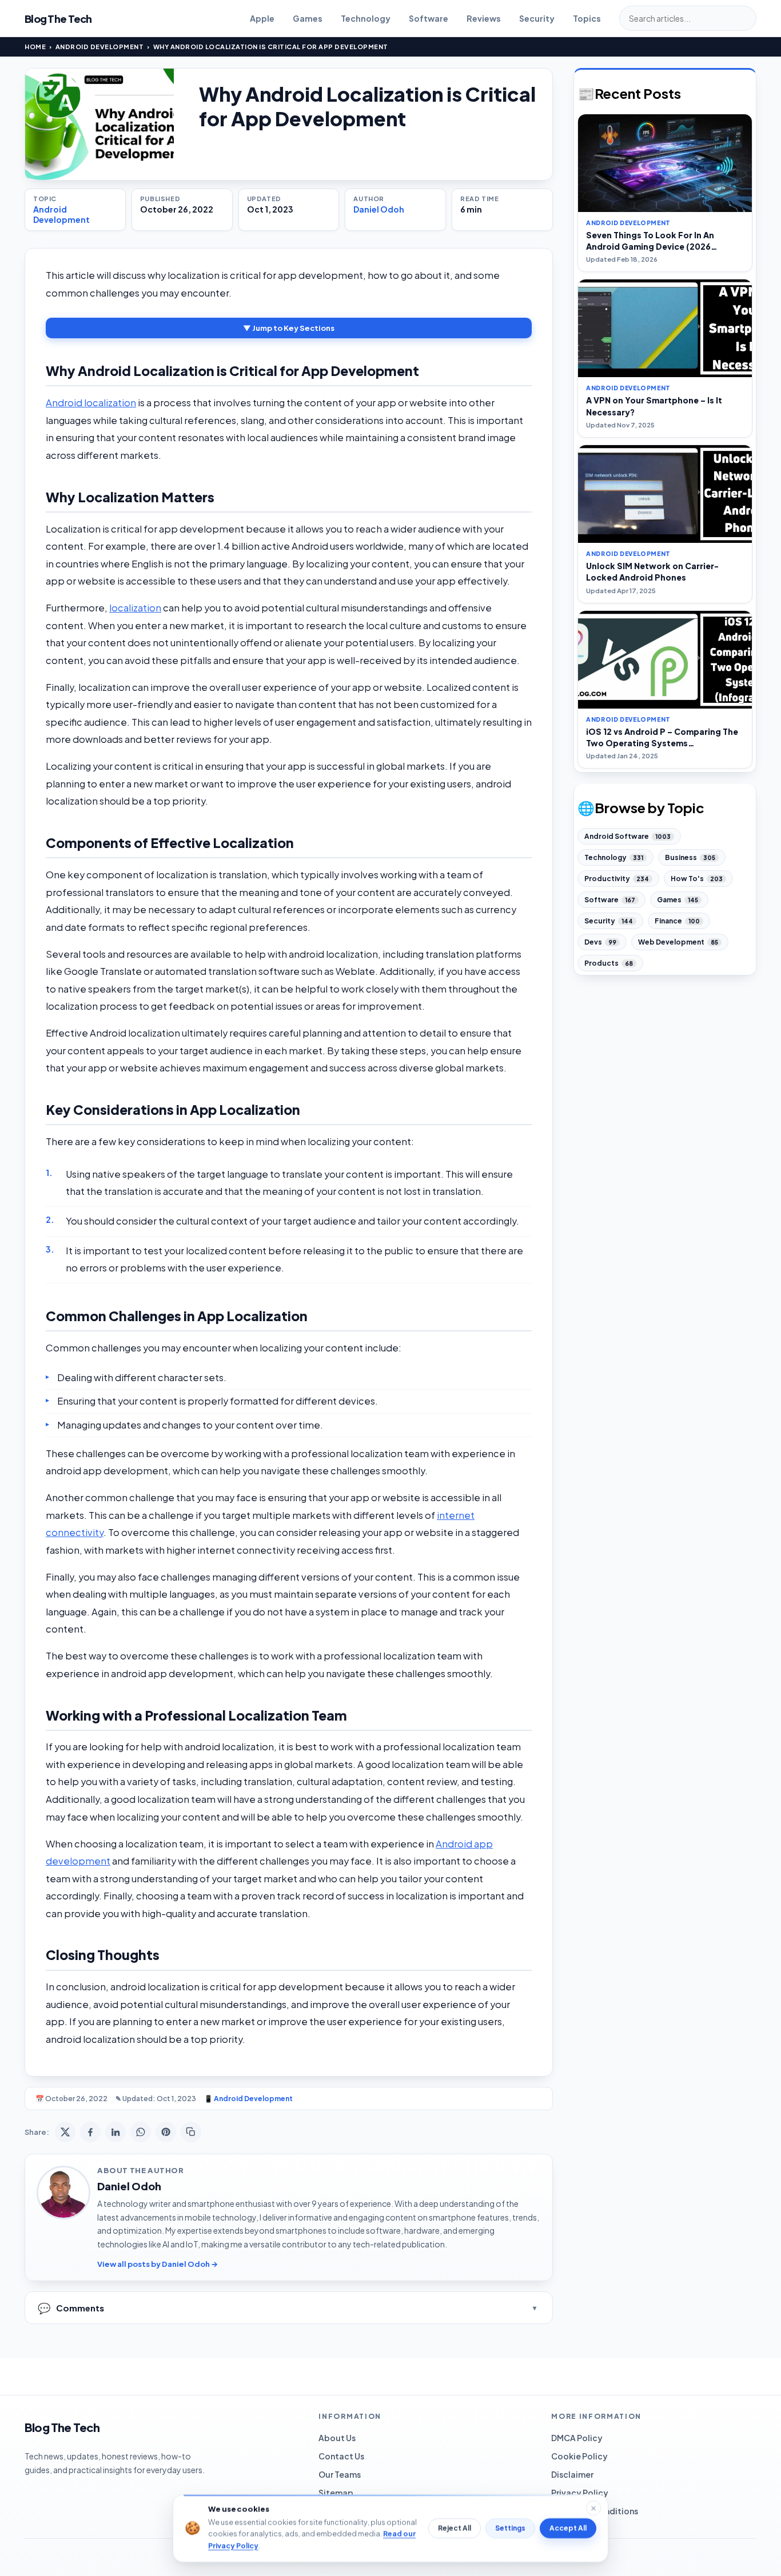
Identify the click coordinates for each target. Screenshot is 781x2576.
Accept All (568, 2528)
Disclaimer (572, 2474)
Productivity (617, 879)
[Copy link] (191, 2132)
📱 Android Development (248, 2099)
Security (537, 18)
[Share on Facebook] (90, 2132)
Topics (587, 18)
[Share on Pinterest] (166, 2132)
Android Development (100, 47)
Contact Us (341, 2456)
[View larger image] (99, 124)
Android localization (91, 403)
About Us (337, 2438)
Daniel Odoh (379, 209)
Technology (366, 18)
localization (135, 608)
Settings (510, 2528)
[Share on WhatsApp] (141, 2132)
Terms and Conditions (595, 2511)
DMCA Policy (577, 2438)
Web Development (678, 942)
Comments (71, 2308)
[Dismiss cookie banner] (593, 2508)
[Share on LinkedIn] (115, 2132)
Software (429, 18)
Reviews (484, 18)
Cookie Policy (579, 2456)
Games (308, 18)
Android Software (627, 836)
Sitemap (336, 2493)
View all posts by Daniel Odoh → (158, 2264)
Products (609, 963)
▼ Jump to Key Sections (289, 328)
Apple (262, 18)
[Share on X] (65, 2132)
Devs (600, 942)
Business (690, 857)
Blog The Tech (58, 19)
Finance (677, 921)
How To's (697, 879)
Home (35, 47)
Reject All (455, 2528)
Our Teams (340, 2474)
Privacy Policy (580, 2493)
